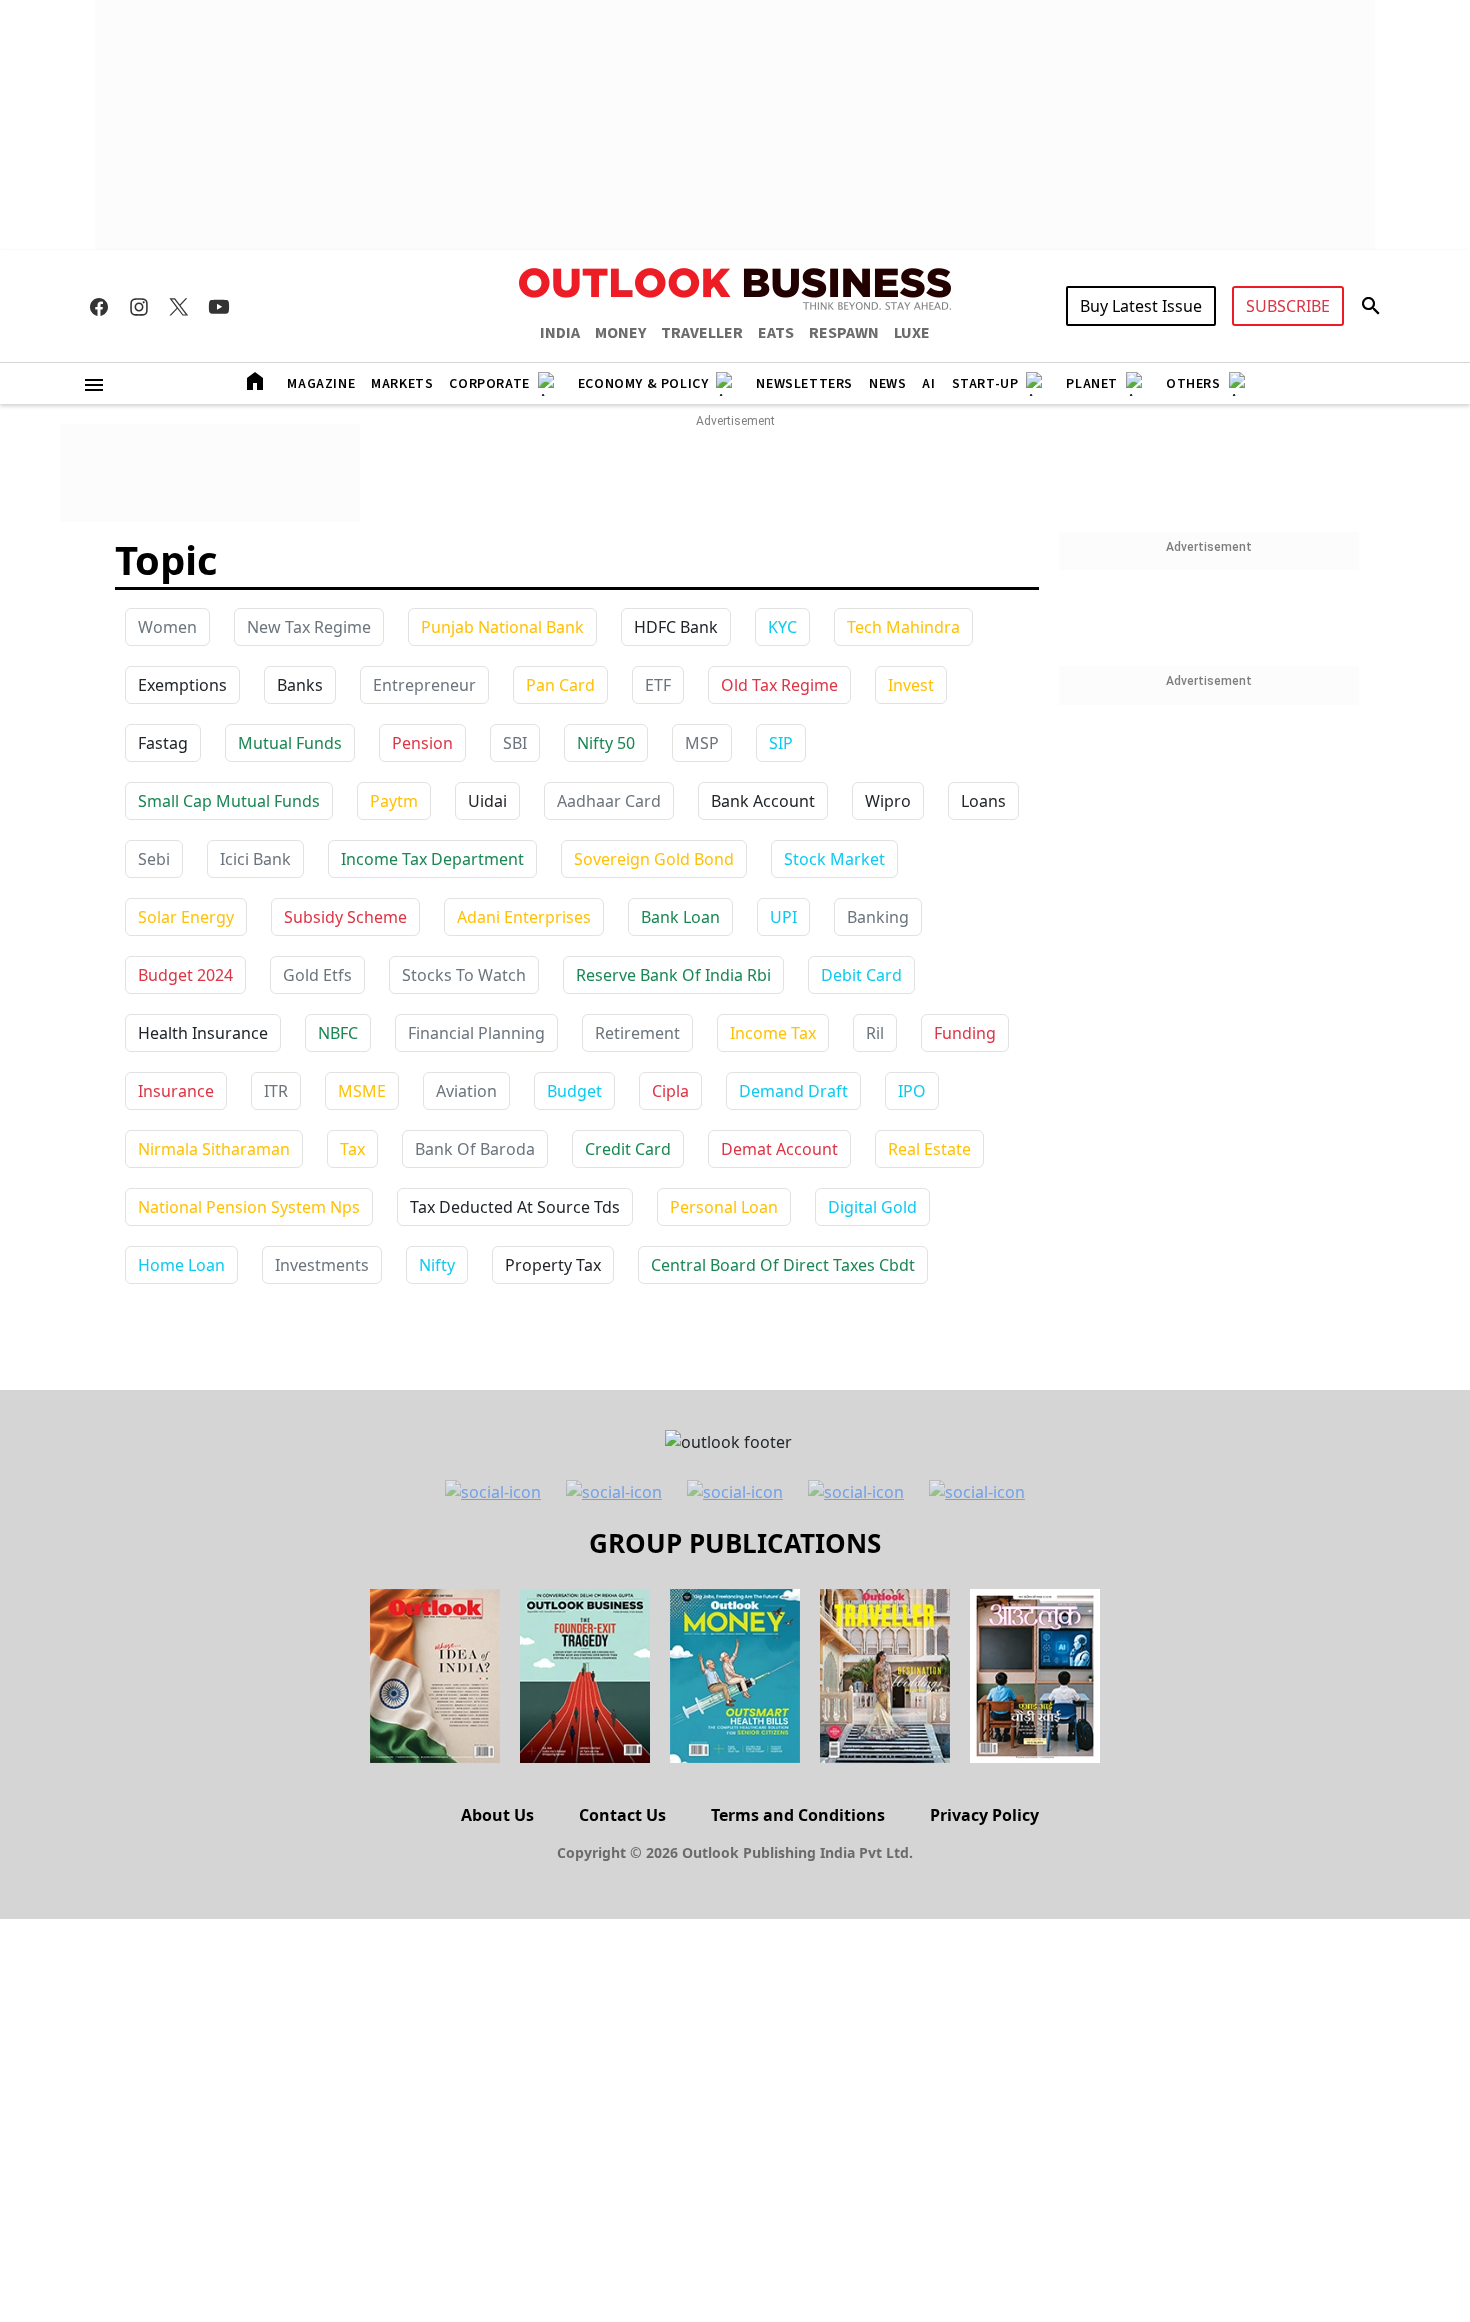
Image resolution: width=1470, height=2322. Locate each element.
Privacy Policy (984, 1815)
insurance (176, 1091)
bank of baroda (475, 1149)
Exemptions (182, 685)
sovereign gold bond (654, 859)
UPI (783, 917)
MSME (362, 1091)
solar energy (186, 917)
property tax (553, 1265)
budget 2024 (185, 975)
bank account (763, 801)
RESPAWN (844, 333)
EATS (776, 333)
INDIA (560, 333)
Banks (300, 685)
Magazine (321, 384)
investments (322, 1265)
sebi (154, 859)
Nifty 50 (606, 743)
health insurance (203, 1033)
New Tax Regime (309, 627)
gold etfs (317, 975)
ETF (658, 685)
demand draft (793, 1091)
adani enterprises (524, 917)
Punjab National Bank (502, 627)
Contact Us (622, 1815)
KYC (782, 627)
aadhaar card (609, 801)
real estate (929, 1149)
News (887, 384)
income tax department (432, 859)
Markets (402, 384)
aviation (466, 1091)
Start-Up (985, 384)
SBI (515, 743)
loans (983, 801)
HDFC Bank (676, 627)
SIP (781, 743)
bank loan (680, 917)
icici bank (255, 859)
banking (878, 917)
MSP (702, 743)
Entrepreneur (424, 685)
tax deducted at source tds (515, 1207)
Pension (422, 743)
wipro (888, 801)
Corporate (489, 384)
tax (352, 1149)
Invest (911, 685)
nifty (437, 1265)
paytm (394, 801)
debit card (861, 975)
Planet (1092, 384)
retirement (637, 1033)
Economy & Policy (643, 384)
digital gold (872, 1207)
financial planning (476, 1033)
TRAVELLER (702, 333)
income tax (773, 1033)
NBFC (338, 1033)
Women (167, 627)
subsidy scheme (345, 917)
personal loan (724, 1207)
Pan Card (560, 685)
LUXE (912, 333)
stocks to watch (464, 975)
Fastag (163, 743)
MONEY (620, 333)
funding (965, 1033)
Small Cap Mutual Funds (229, 801)
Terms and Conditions (798, 1815)
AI (928, 384)
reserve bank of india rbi (673, 975)
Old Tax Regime (779, 685)
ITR (276, 1091)
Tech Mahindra (903, 627)
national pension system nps (249, 1207)
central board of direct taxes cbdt (783, 1265)
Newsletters (804, 384)
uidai (487, 801)
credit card (628, 1149)
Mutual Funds (290, 743)
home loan (181, 1265)
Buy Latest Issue (1141, 306)
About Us (497, 1815)
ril (875, 1033)
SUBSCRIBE (1288, 306)
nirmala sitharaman (214, 1149)
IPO (912, 1091)
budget (574, 1091)
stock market (834, 859)
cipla (670, 1091)
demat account (779, 1149)
